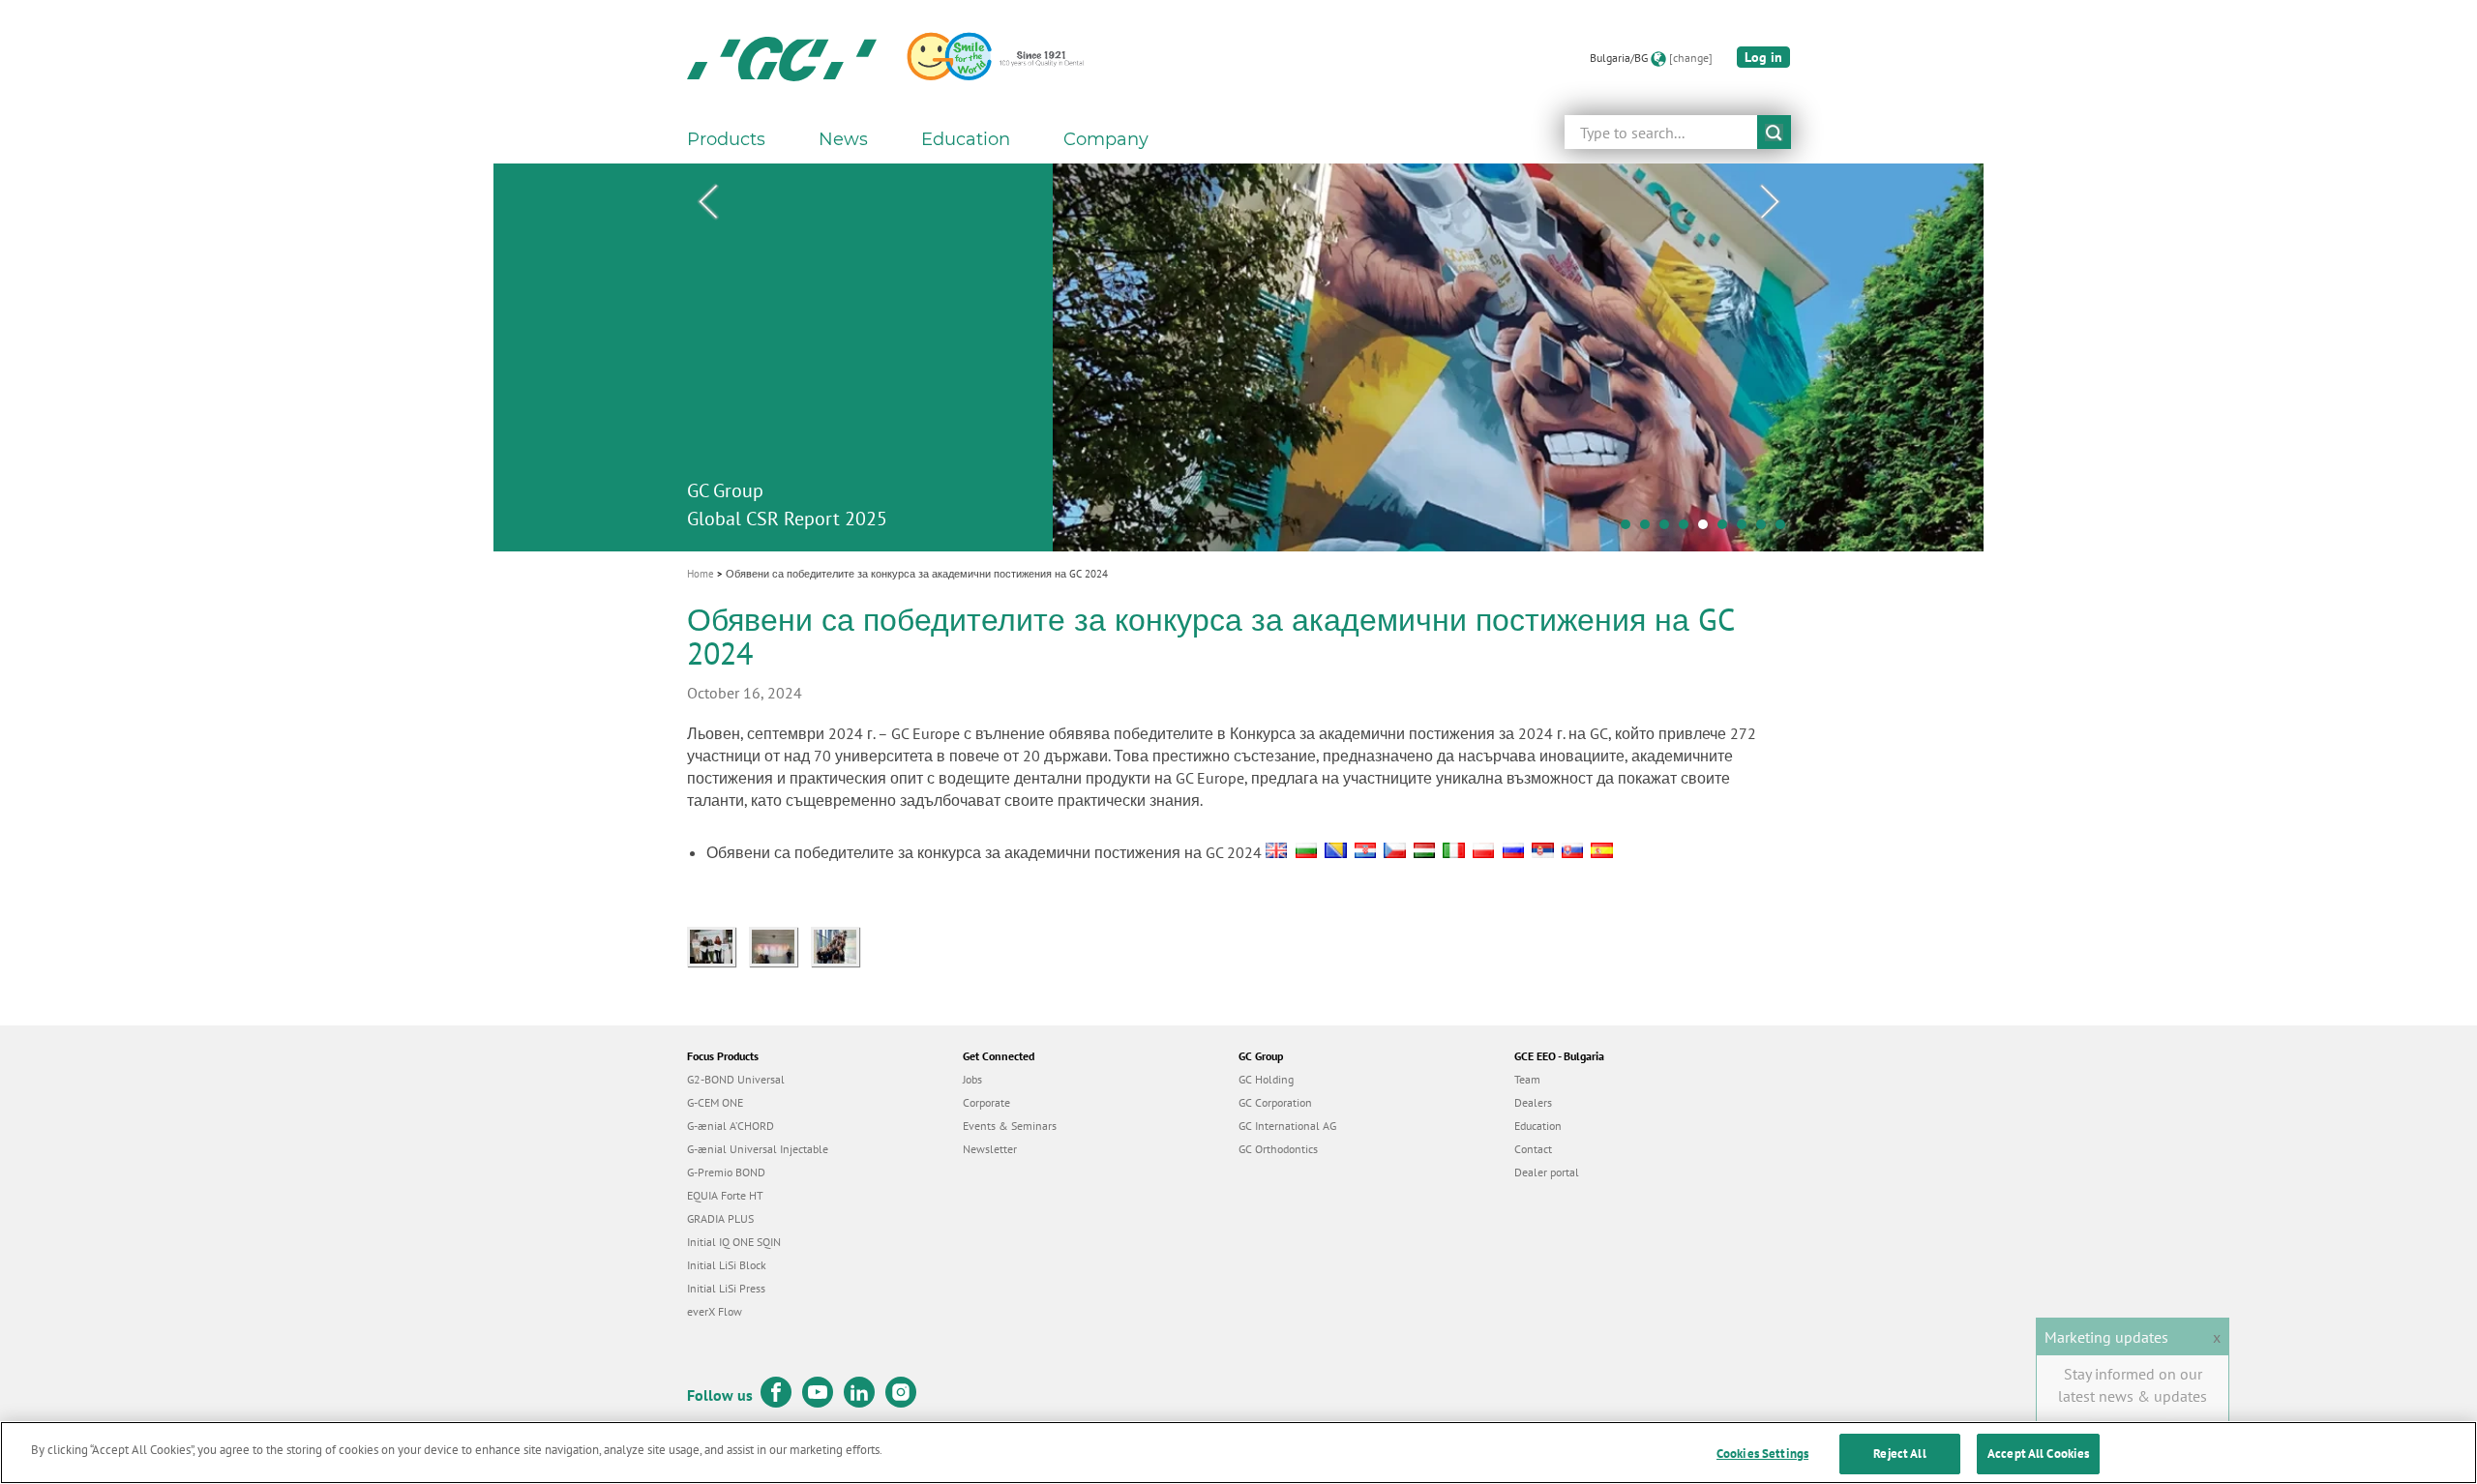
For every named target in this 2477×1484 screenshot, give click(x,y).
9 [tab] (1785, 529)
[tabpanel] (1238, 357)
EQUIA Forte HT (725, 1195)
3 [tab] (1669, 529)
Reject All (1899, 1454)
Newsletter (990, 1149)
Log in (1763, 57)
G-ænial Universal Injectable (758, 1149)
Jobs (972, 1079)
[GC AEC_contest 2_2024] (780, 944)
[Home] (782, 58)
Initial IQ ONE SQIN (734, 1242)
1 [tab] (1630, 529)
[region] (1238, 1453)
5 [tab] (1708, 529)
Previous (707, 202)
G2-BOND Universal (736, 1079)
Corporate (986, 1102)
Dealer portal (1547, 1172)
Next (1770, 202)
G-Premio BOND (726, 1172)
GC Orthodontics (1278, 1149)
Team (1527, 1079)
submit (1774, 132)
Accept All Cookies (2038, 1454)
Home (701, 574)
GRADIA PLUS (720, 1218)
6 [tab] (1727, 529)
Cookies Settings (1762, 1454)
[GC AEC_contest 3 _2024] (718, 944)
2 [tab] (1650, 529)
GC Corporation (1275, 1102)
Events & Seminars (1010, 1126)
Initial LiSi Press (726, 1288)
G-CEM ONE (715, 1102)
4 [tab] (1688, 529)
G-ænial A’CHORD (731, 1126)
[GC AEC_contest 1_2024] (840, 944)
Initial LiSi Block (727, 1265)
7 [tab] (1746, 529)
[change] (1691, 58)
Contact (1533, 1149)
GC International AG (1287, 1126)
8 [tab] (1766, 529)
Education (1538, 1126)
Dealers (1533, 1102)
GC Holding (1266, 1079)
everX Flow (715, 1311)
